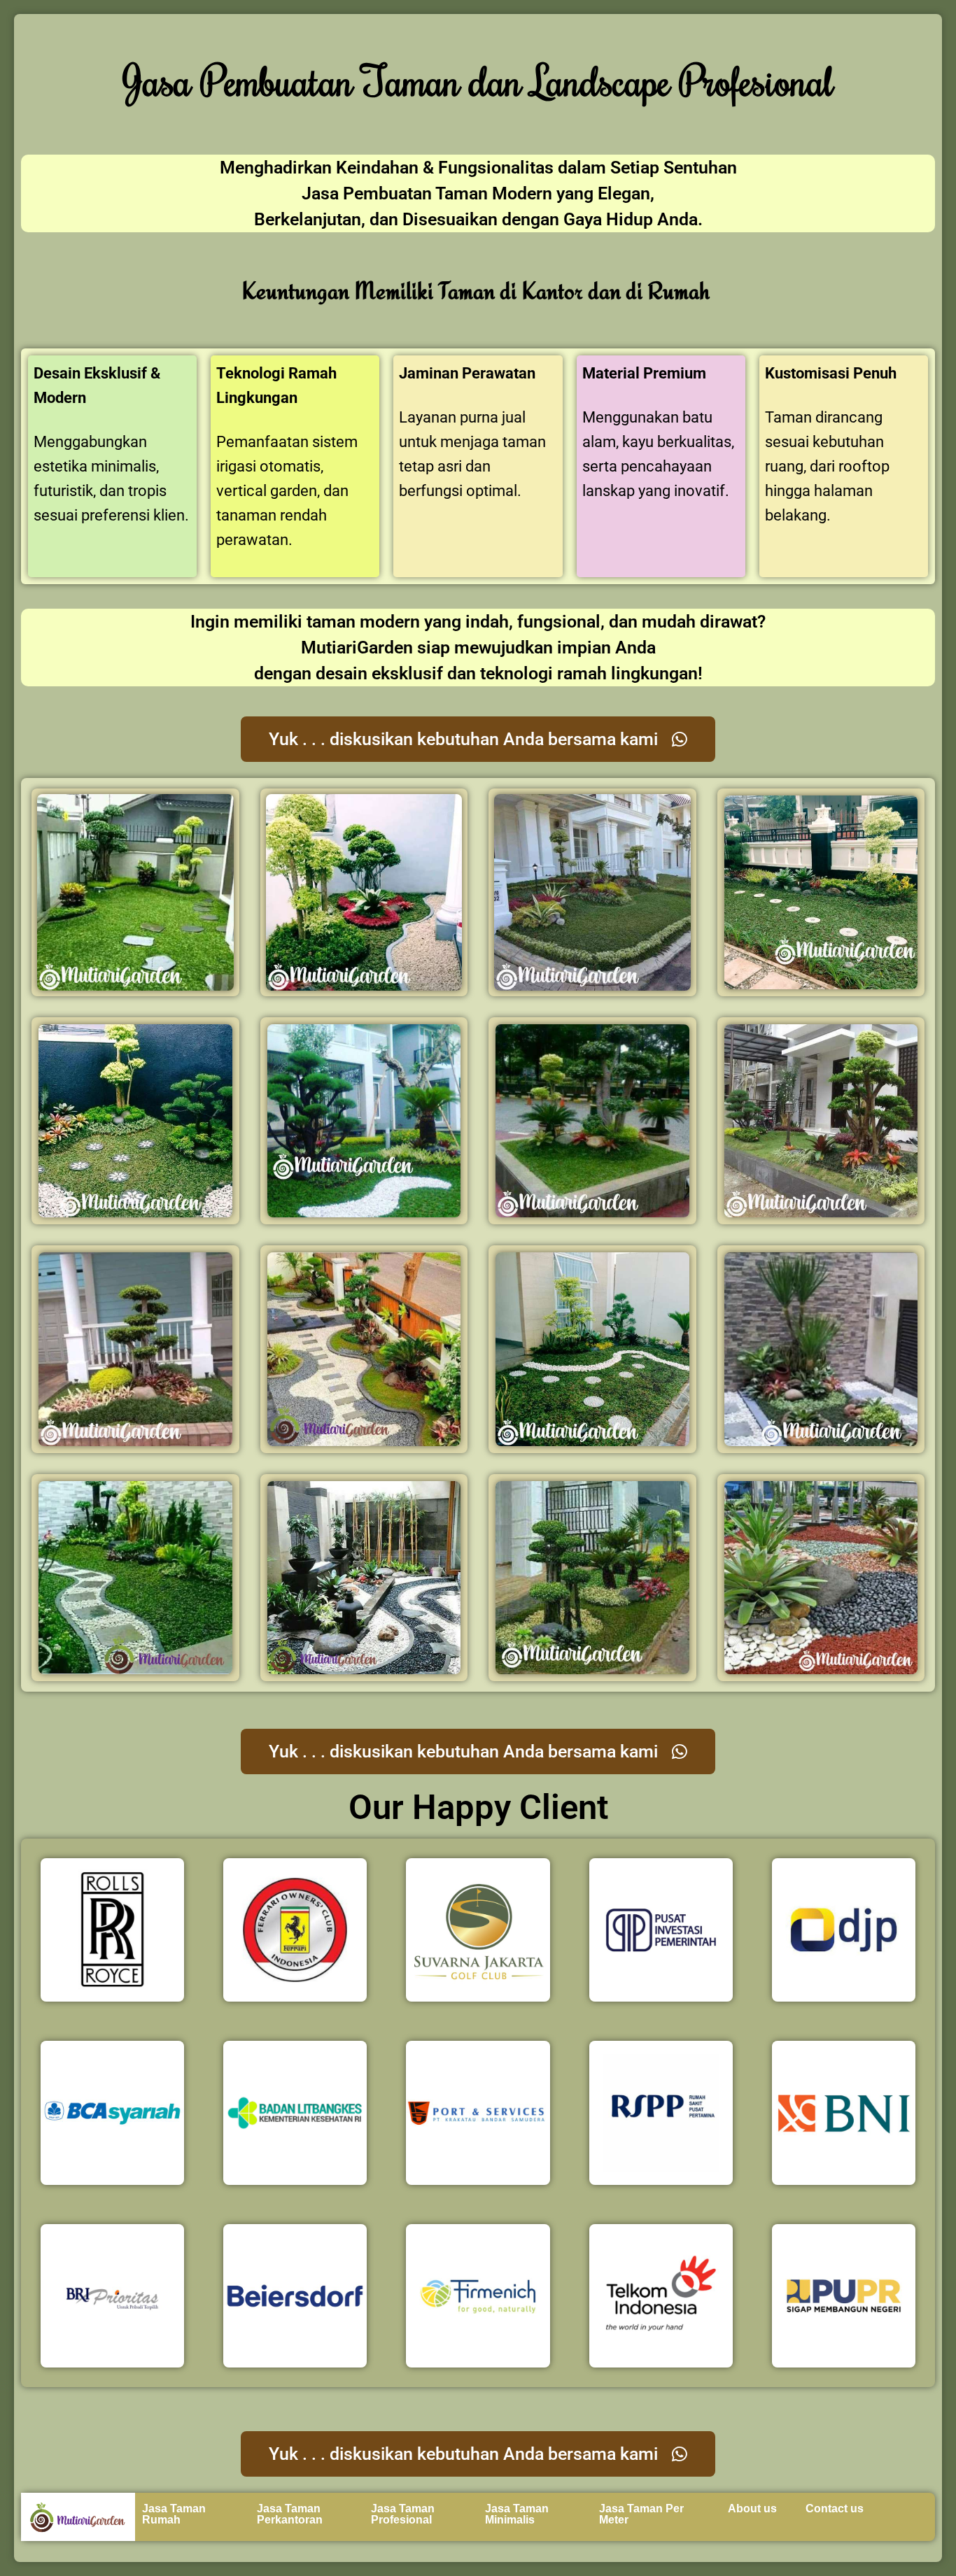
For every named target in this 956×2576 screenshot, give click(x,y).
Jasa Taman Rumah (174, 2514)
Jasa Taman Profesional (403, 2514)
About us (752, 2508)
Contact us (835, 2508)
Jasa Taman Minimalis (517, 2514)
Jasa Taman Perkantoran (290, 2514)
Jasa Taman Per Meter (641, 2514)
